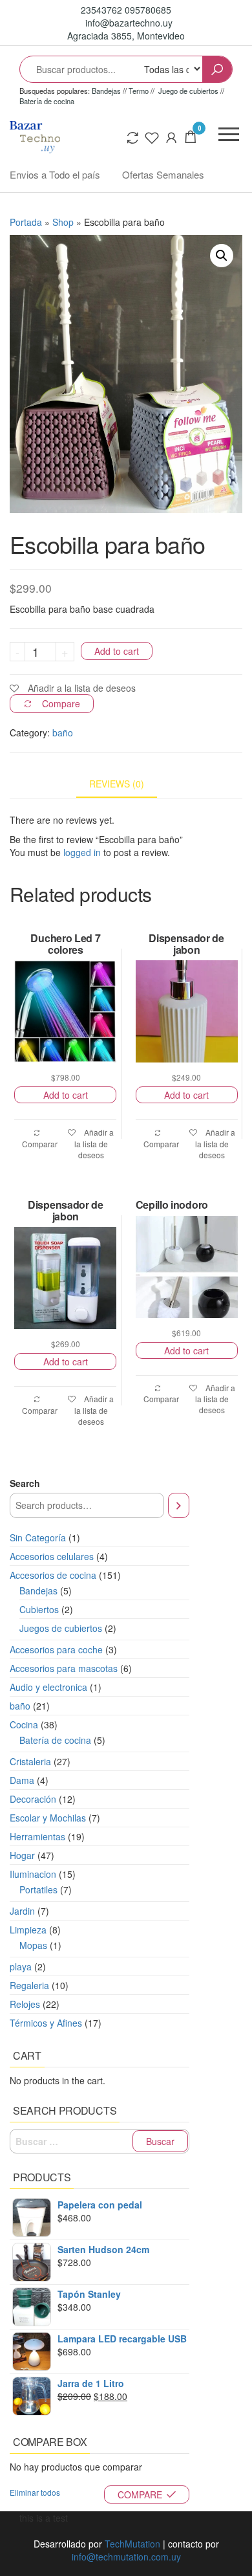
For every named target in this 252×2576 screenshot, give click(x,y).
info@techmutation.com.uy (126, 2557)
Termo (139, 91)
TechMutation (132, 2544)
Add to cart (117, 651)
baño (63, 732)
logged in (82, 852)
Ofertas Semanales (163, 174)
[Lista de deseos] (152, 136)
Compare (61, 703)
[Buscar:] (100, 2141)
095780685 (148, 10)
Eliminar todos (35, 2492)
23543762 (103, 10)
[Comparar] (132, 136)
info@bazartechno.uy (128, 23)
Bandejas (107, 91)
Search (25, 1483)
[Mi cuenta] (171, 136)
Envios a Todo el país (55, 174)
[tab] (126, 784)
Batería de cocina (47, 101)
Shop (63, 222)
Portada (26, 222)
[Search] (179, 1505)
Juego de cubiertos (188, 91)
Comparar (40, 1143)
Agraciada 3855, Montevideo (126, 36)
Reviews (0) (117, 784)
